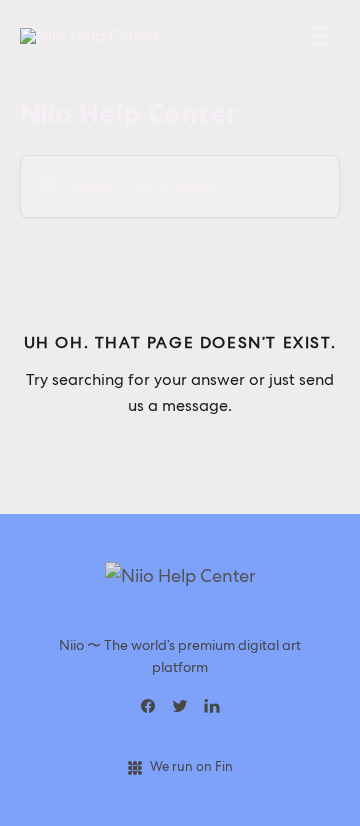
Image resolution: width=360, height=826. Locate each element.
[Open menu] (322, 36)
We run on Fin (191, 766)
